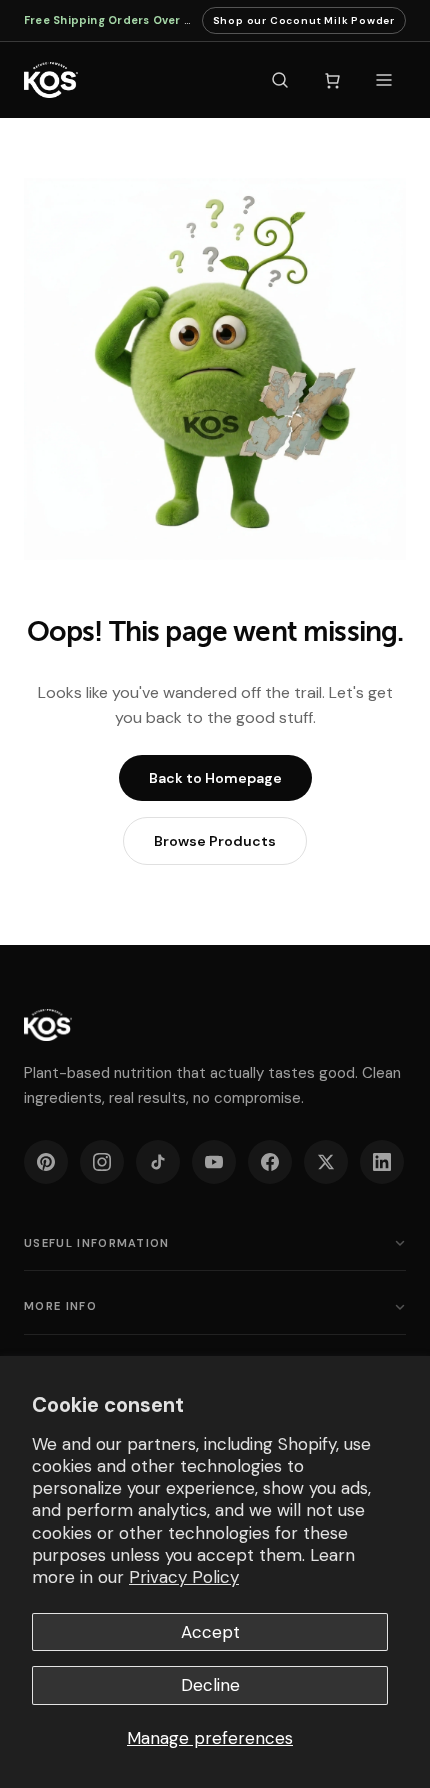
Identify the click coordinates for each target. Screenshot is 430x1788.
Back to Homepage (215, 778)
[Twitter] (326, 1162)
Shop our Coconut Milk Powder (304, 24)
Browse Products (215, 841)
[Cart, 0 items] (332, 80)
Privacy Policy (184, 1577)
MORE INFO (60, 1306)
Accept (210, 1632)
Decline (210, 1685)
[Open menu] (384, 80)
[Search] (280, 80)
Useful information (97, 1243)
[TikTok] (158, 1162)
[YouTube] (214, 1162)
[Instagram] (102, 1162)
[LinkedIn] (382, 1162)
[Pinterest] (46, 1162)
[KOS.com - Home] (51, 80)
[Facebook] (270, 1162)
